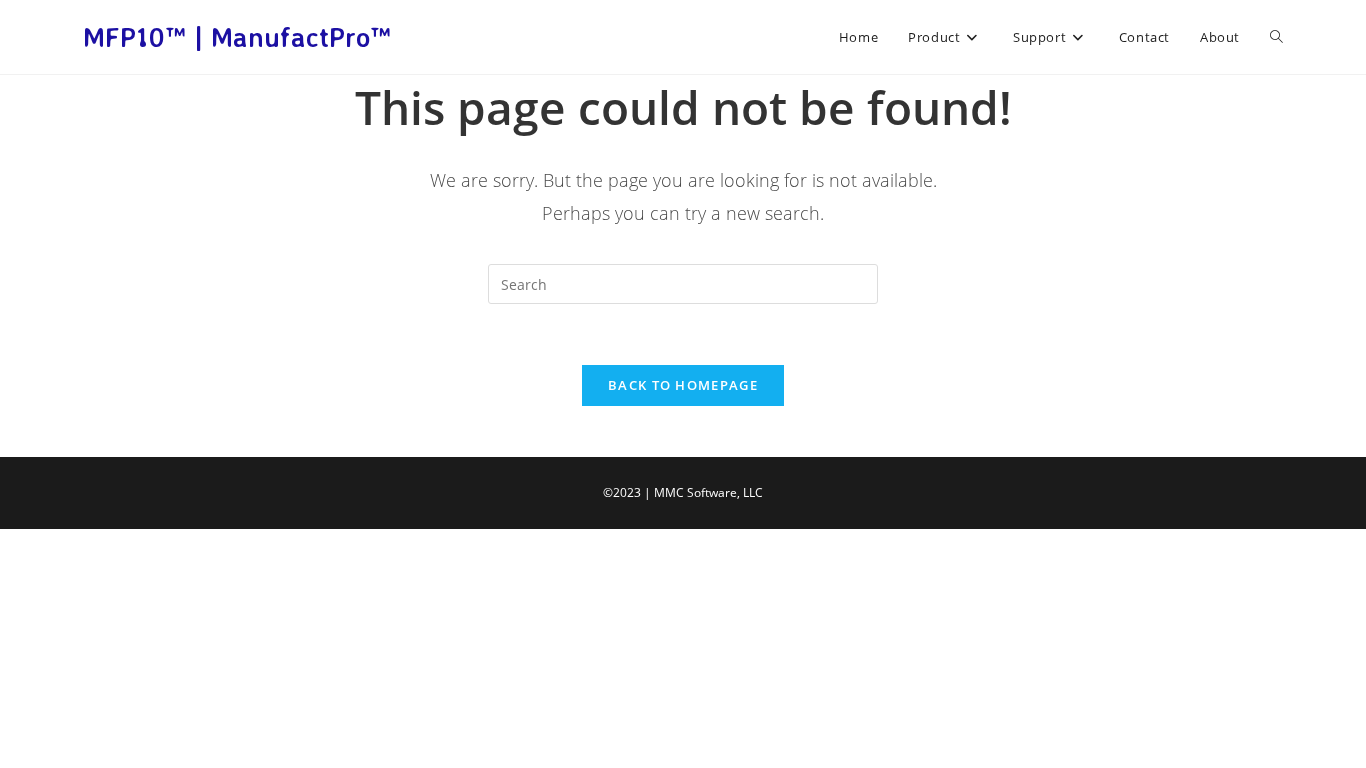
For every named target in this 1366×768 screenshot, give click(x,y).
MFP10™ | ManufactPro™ (237, 37)
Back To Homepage (683, 385)
